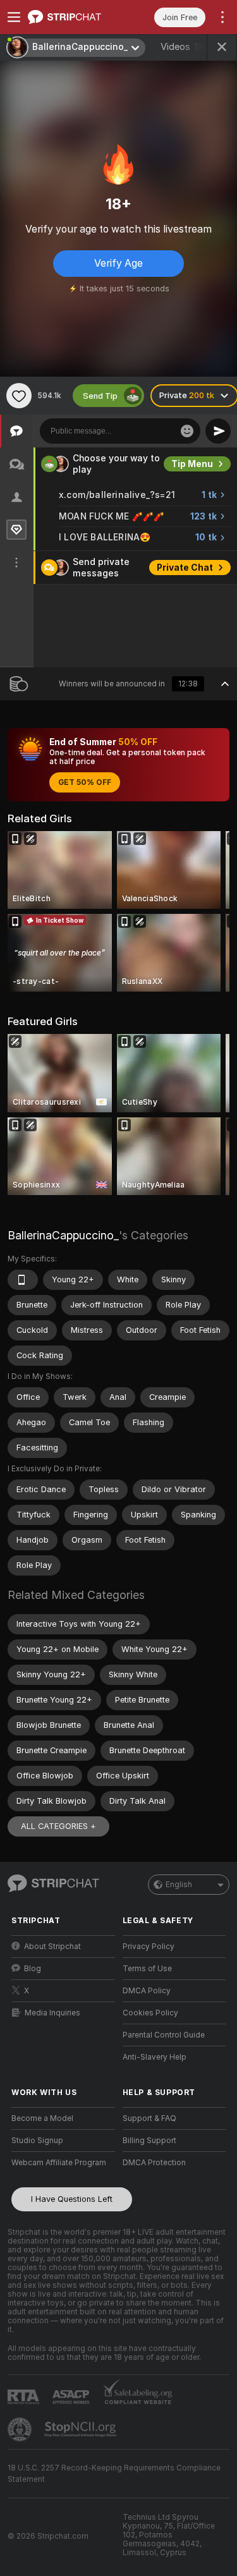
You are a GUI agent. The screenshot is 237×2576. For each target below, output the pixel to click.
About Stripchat (52, 1947)
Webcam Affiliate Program (59, 2163)
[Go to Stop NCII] (82, 2429)
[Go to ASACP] (72, 2397)
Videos (185, 47)
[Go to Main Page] (73, 17)
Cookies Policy (150, 2013)
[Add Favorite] (19, 396)
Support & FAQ (149, 2118)
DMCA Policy (147, 1991)
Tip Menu (192, 497)
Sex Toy (195, 464)
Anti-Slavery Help (155, 2057)
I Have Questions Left (72, 2199)
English (179, 1885)
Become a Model (42, 2118)
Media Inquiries (52, 2013)
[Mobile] (23, 1280)
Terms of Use (147, 1969)
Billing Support (149, 2141)
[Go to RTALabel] (25, 2397)
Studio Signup (37, 2141)
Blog (33, 1969)
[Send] (218, 431)
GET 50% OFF (85, 782)
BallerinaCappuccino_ (63, 1235)
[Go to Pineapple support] (21, 2429)
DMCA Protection (154, 2163)
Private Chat (185, 601)
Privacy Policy (149, 1947)
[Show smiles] (187, 431)
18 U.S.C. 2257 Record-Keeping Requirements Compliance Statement (114, 2474)
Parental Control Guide (164, 2035)
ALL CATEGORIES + (58, 1826)
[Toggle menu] (14, 17)
